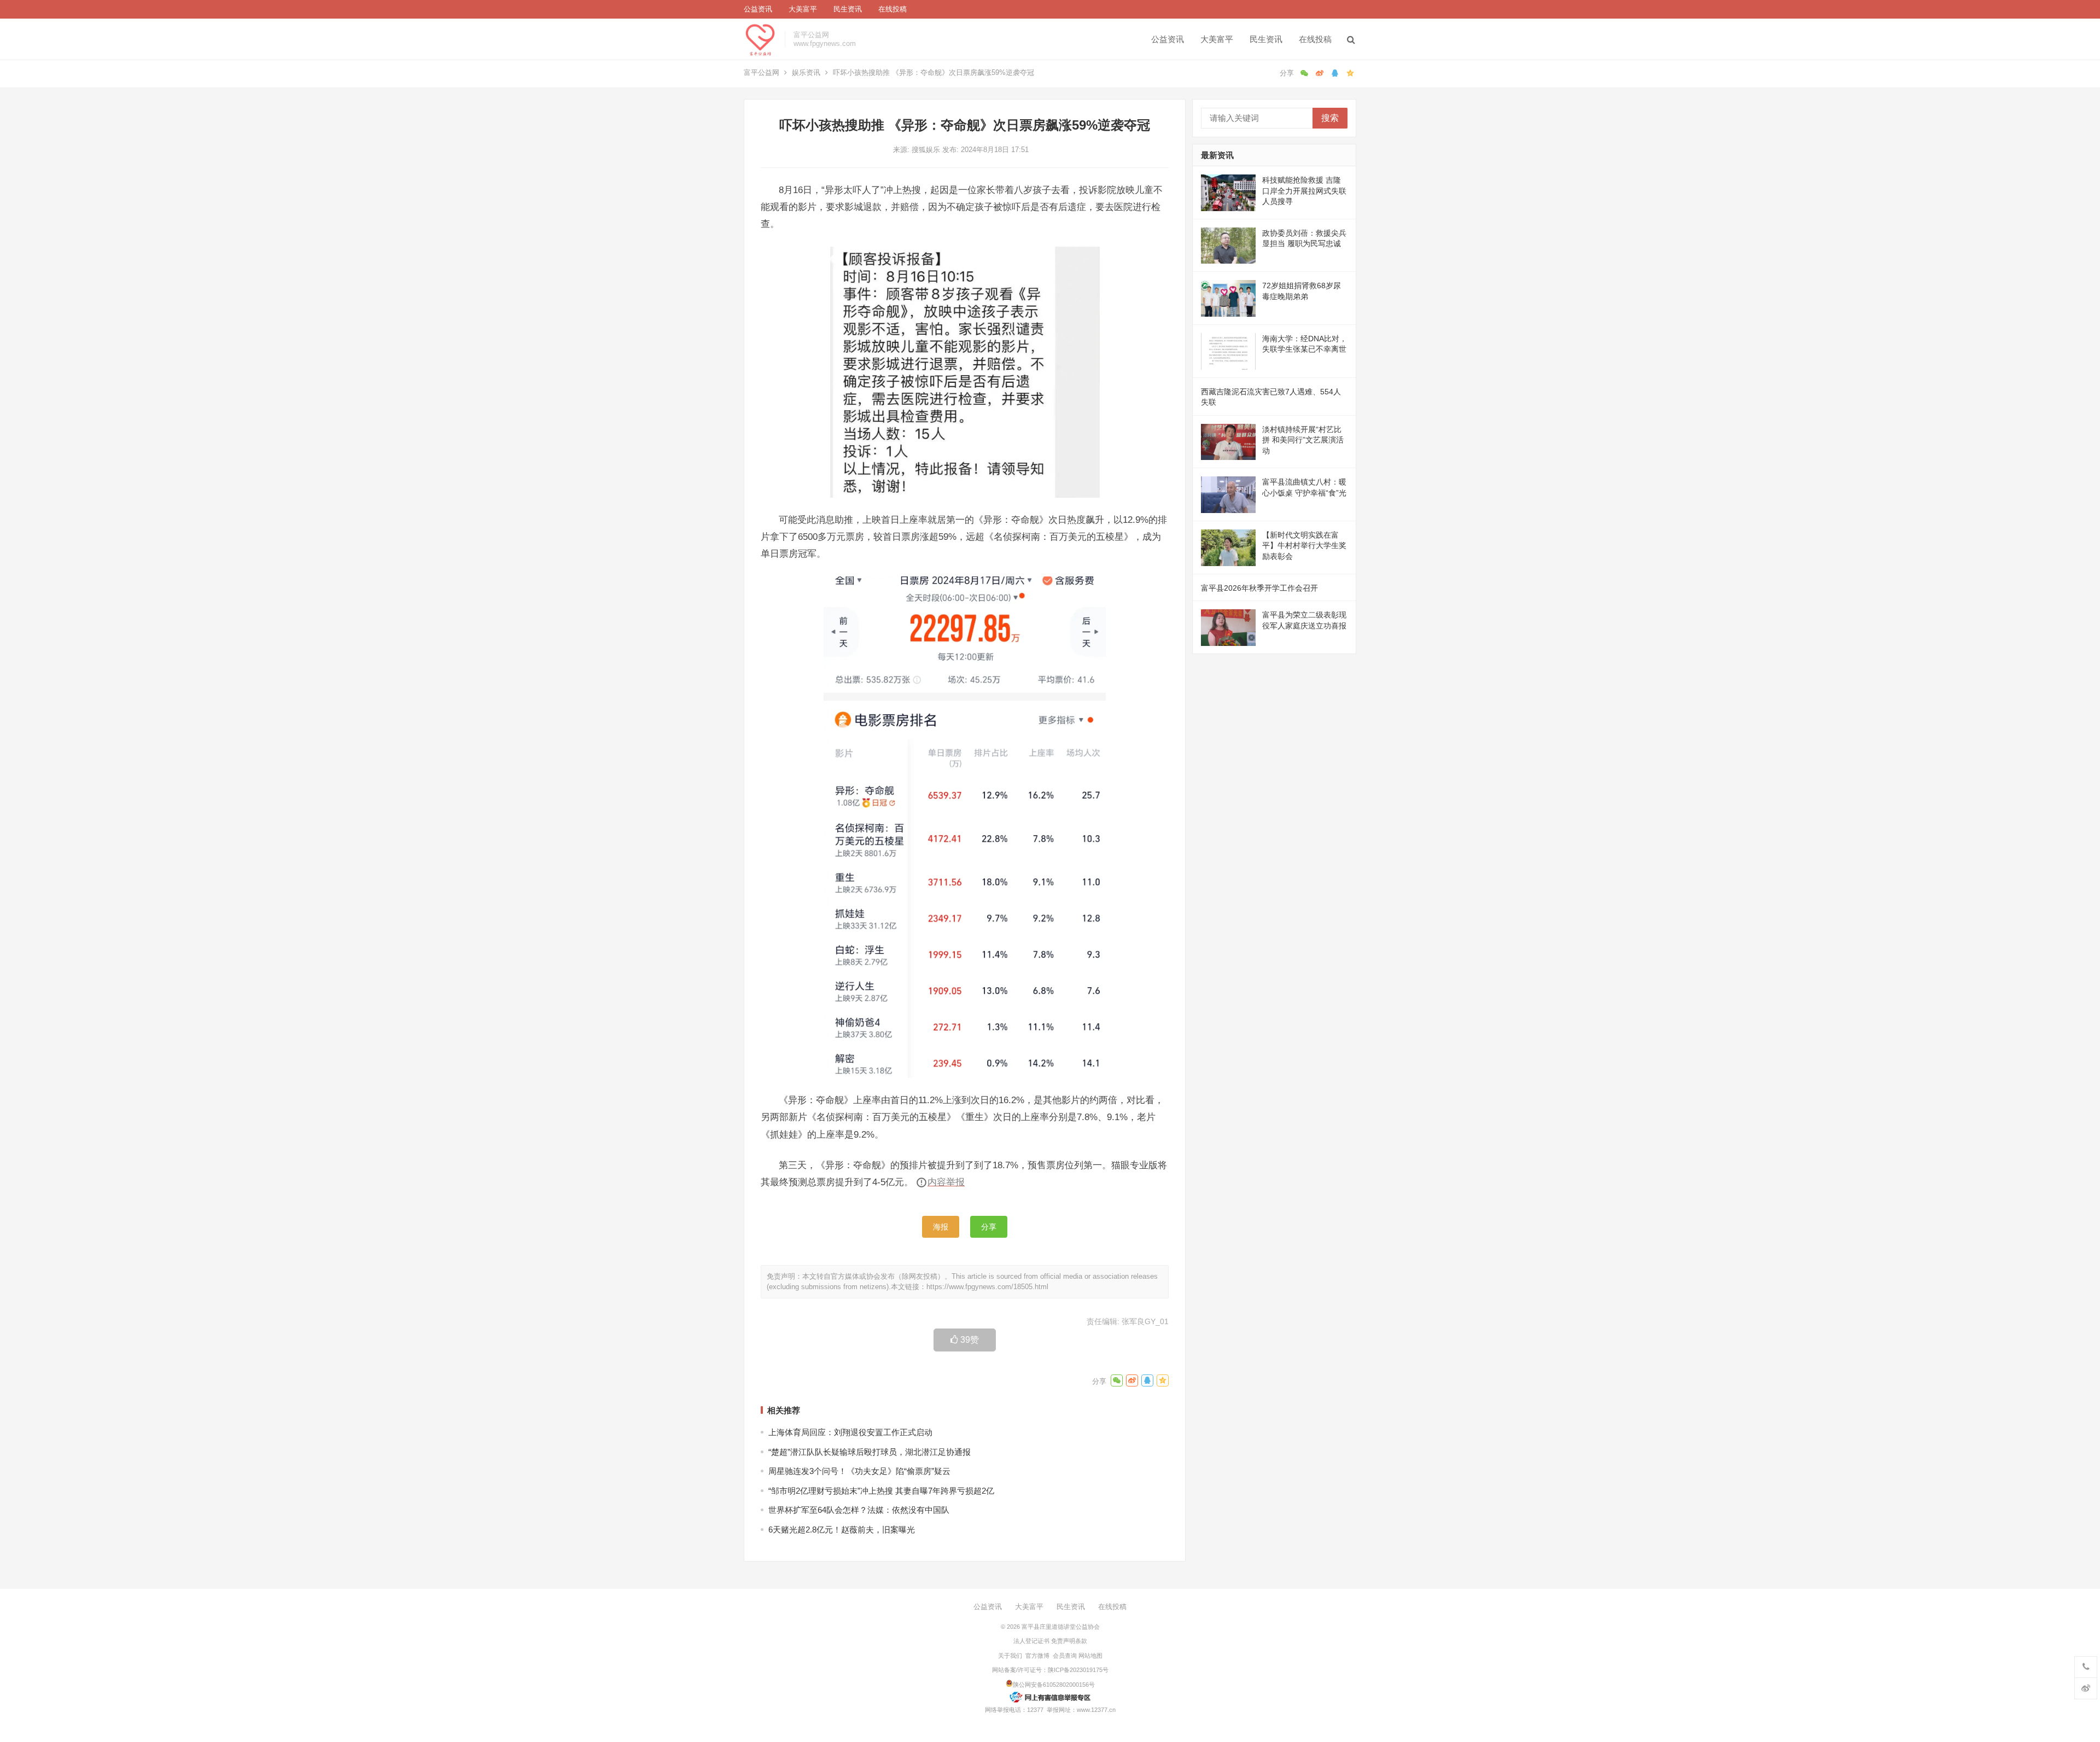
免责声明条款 (1069, 1641)
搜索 (1330, 118)
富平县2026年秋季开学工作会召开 (1259, 588)
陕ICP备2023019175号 (1078, 1670)
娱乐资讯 (806, 72)
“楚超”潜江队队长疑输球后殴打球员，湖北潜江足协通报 (870, 1452)
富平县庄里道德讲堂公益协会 (1061, 1627)
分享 (989, 1227)
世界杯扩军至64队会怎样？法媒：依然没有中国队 (859, 1510)
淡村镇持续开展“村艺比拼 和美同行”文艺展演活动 (1303, 440)
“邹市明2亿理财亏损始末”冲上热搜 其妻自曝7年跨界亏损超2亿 (881, 1491)
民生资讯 (848, 9)
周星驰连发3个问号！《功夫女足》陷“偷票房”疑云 (859, 1471)
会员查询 (1065, 1656)
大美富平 (803, 9)
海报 (941, 1227)
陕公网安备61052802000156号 (1054, 1685)
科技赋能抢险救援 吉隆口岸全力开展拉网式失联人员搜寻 (1304, 191)
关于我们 (1010, 1656)
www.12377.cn (1096, 1710)
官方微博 (1037, 1656)
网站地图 (1090, 1656)
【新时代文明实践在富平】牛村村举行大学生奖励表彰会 (1304, 546)
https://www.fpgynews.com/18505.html (987, 1287)
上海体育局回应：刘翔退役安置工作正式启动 (850, 1432)
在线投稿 (892, 9)
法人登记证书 (1031, 1641)
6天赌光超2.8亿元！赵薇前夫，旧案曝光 (842, 1530)
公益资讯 (758, 9)
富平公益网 (762, 72)
